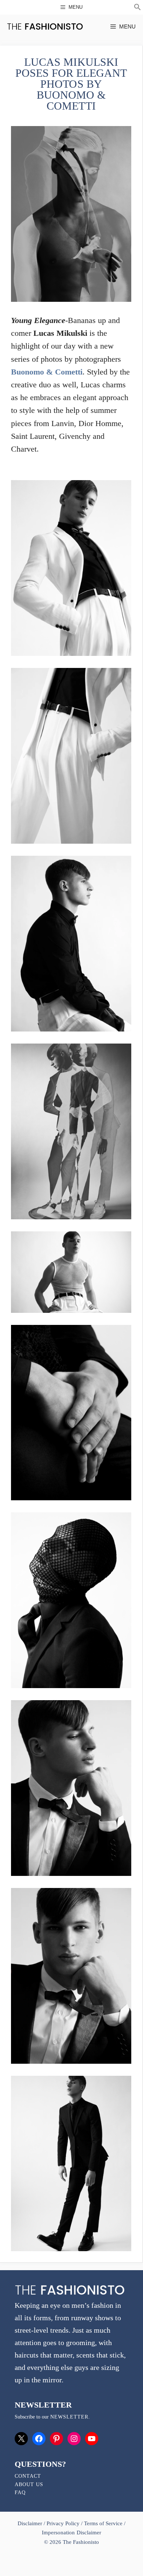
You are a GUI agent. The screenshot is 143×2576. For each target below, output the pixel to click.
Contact (28, 2476)
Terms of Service (103, 2523)
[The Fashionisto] (45, 26)
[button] (137, 8)
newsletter (69, 2417)
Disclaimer (31, 2523)
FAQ (20, 2493)
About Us (29, 2484)
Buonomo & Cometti (47, 372)
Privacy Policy (63, 2523)
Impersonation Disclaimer (71, 2533)
